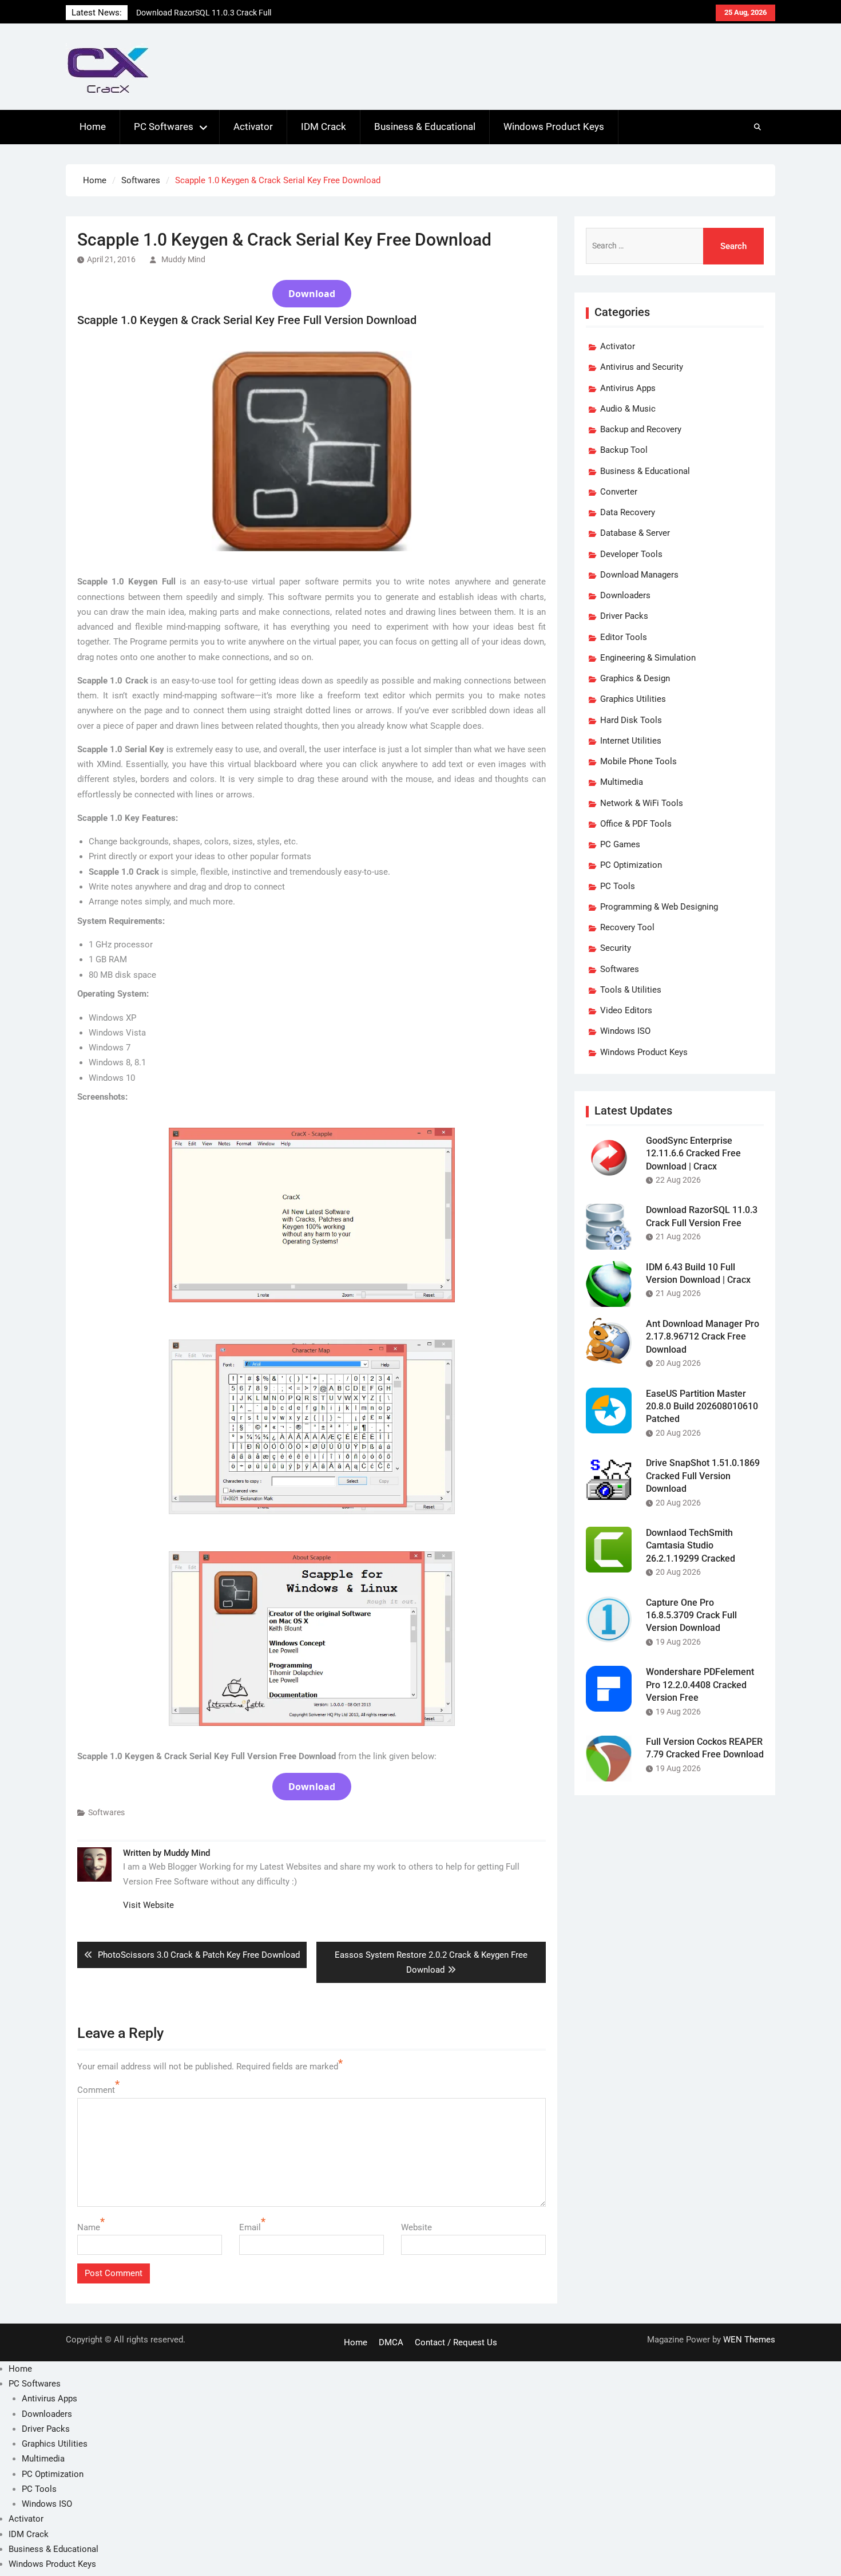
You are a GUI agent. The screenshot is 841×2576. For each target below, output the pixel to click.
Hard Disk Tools (631, 720)
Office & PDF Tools (636, 824)
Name (89, 2227)
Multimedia (622, 782)
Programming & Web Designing (659, 907)
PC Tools (618, 886)
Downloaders (625, 595)
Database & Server (635, 533)
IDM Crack (324, 127)
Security (616, 948)
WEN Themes (749, 2340)
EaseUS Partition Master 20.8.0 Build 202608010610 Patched (702, 1406)
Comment (96, 2090)
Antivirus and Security (642, 367)
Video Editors (626, 1010)
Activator (253, 127)
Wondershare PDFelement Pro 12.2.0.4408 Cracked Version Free (700, 1685)
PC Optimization (631, 865)
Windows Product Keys (554, 127)
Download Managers (639, 575)
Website (416, 2227)
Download (312, 294)
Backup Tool (624, 450)
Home (93, 127)
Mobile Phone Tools (638, 761)
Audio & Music (628, 409)
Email (250, 2227)
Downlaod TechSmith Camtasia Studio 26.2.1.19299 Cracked (691, 1546)
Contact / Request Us (456, 2342)
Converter (619, 492)
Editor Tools (624, 637)
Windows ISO (625, 1031)
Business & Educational (425, 127)
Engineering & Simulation (648, 658)
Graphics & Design (635, 678)
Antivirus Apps (628, 388)
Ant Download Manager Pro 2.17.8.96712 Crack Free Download (703, 1337)
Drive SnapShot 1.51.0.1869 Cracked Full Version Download (703, 1476)
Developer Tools (631, 554)
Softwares (106, 1812)
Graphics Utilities (633, 699)
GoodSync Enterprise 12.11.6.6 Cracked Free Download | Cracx (693, 1153)
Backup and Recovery (641, 429)
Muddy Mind (183, 259)
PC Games (620, 844)
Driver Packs (624, 616)
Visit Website (148, 1905)
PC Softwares (164, 127)
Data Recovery (628, 512)
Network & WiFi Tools (642, 803)
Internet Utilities (631, 741)
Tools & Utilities (631, 990)
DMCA (391, 2342)
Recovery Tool (627, 927)
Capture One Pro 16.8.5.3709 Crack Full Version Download (691, 1615)
